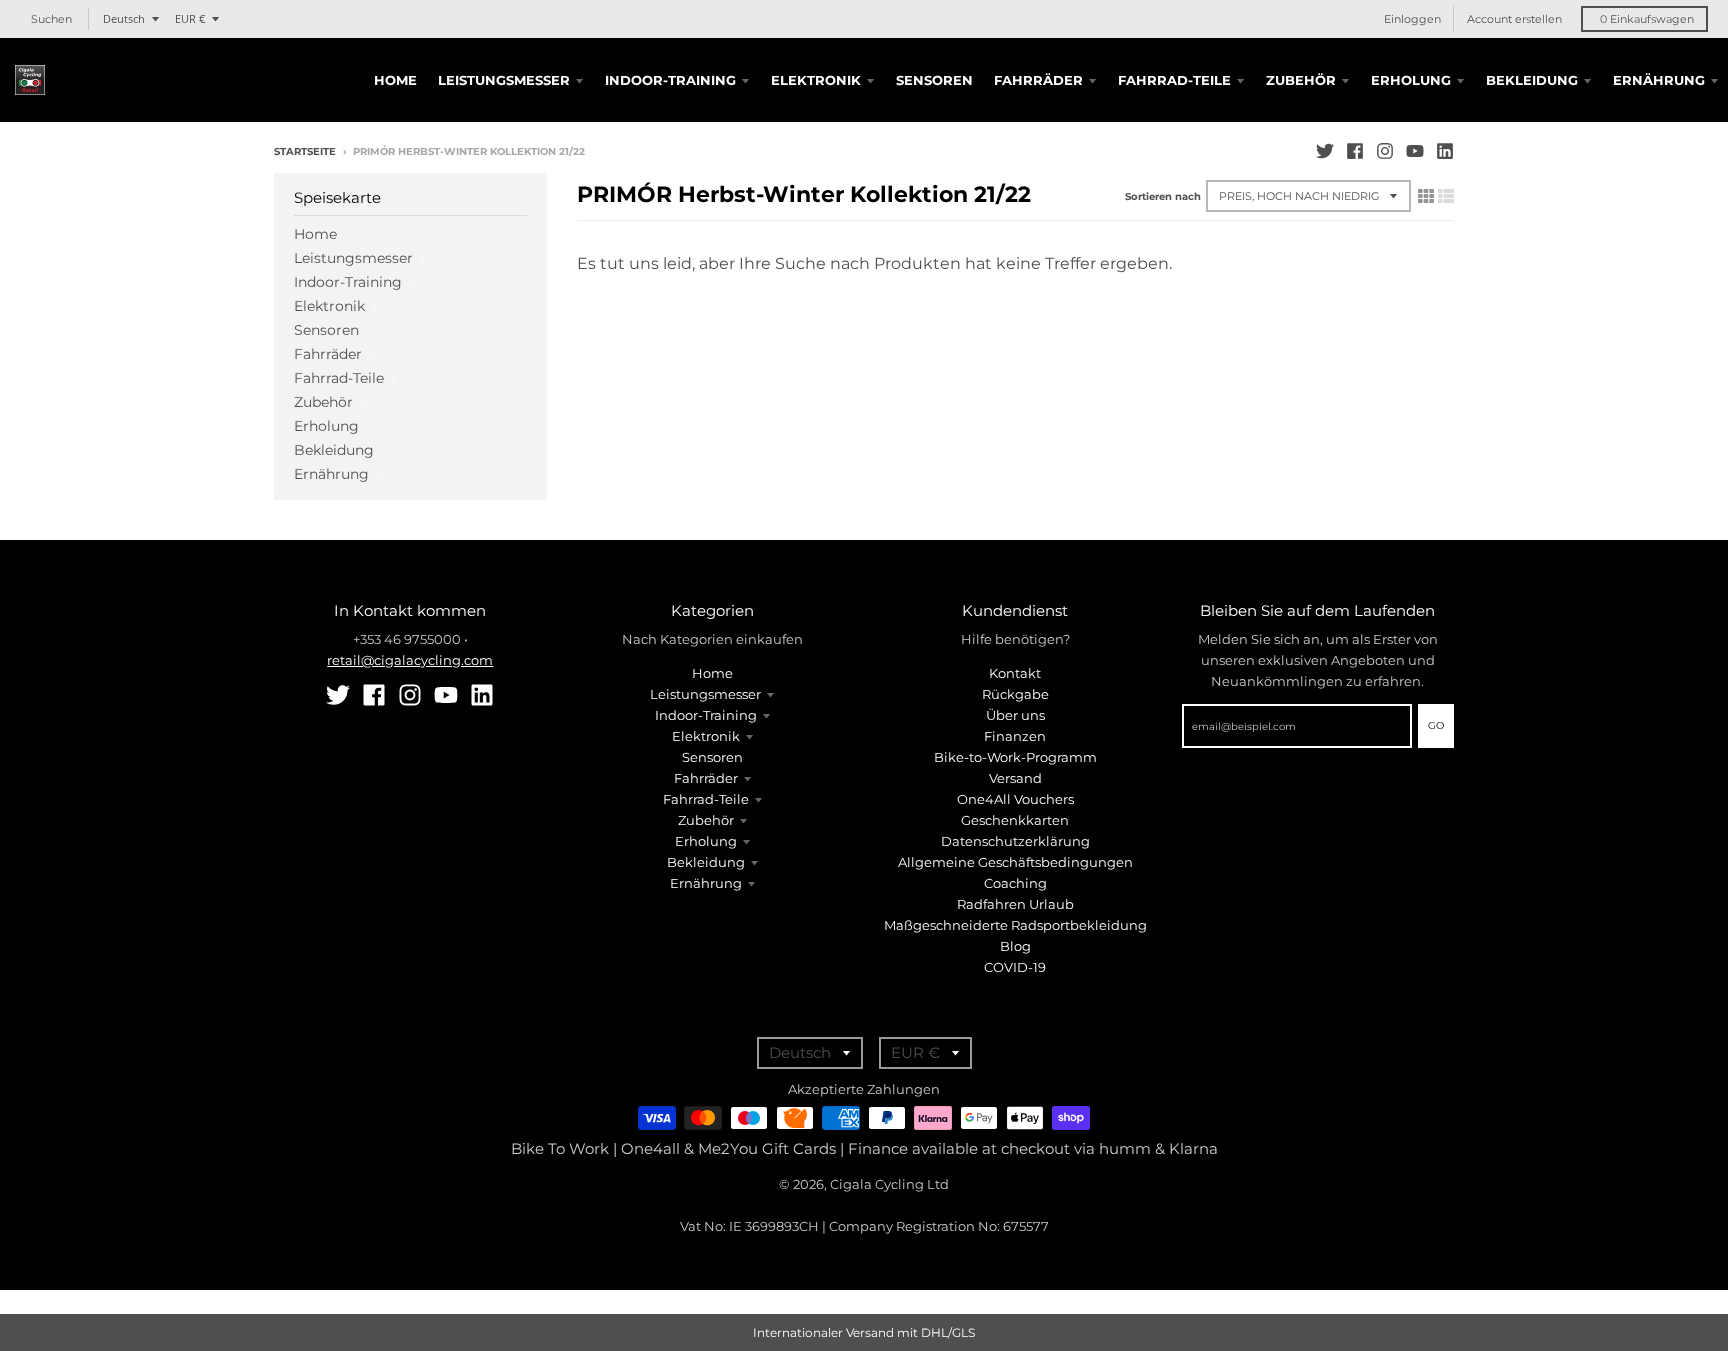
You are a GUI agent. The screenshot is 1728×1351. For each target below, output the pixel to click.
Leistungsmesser (353, 258)
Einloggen (1412, 19)
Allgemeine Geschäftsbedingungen (1015, 862)
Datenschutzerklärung (1015, 841)
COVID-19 (1015, 967)
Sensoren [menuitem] (934, 80)
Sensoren (326, 330)
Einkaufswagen (1647, 19)
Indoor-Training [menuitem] (670, 80)
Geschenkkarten (1015, 820)
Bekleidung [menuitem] (1532, 80)
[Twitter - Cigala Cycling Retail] (1325, 151)
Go (1436, 725)
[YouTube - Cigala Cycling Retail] (1415, 151)
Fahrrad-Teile (339, 378)
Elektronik (329, 306)
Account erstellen (1514, 19)
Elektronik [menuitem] (816, 80)
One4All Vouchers (1015, 799)
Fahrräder (328, 354)
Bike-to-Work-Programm (1015, 757)
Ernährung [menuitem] (1659, 80)
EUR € (190, 18)
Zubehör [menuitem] (1301, 80)
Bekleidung (334, 450)
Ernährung (331, 474)
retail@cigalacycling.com (410, 660)
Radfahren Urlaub (1015, 904)
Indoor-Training (348, 282)
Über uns (1015, 715)
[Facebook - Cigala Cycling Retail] (1355, 151)
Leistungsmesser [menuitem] (504, 80)
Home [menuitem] (395, 80)
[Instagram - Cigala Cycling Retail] (1385, 151)
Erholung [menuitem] (1411, 80)
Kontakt (1015, 673)
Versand (1015, 778)
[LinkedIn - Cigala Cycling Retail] (1445, 151)
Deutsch (124, 18)
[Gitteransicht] (1426, 196)
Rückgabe (1015, 694)
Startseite (305, 151)
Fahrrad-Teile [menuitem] (1174, 80)
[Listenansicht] (1446, 196)
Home (315, 234)
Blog (1015, 946)
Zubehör (323, 402)
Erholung (326, 426)
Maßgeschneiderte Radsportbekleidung (1015, 925)
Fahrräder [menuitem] (1038, 80)
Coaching (1015, 883)
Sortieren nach (1163, 196)
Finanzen (1015, 736)
